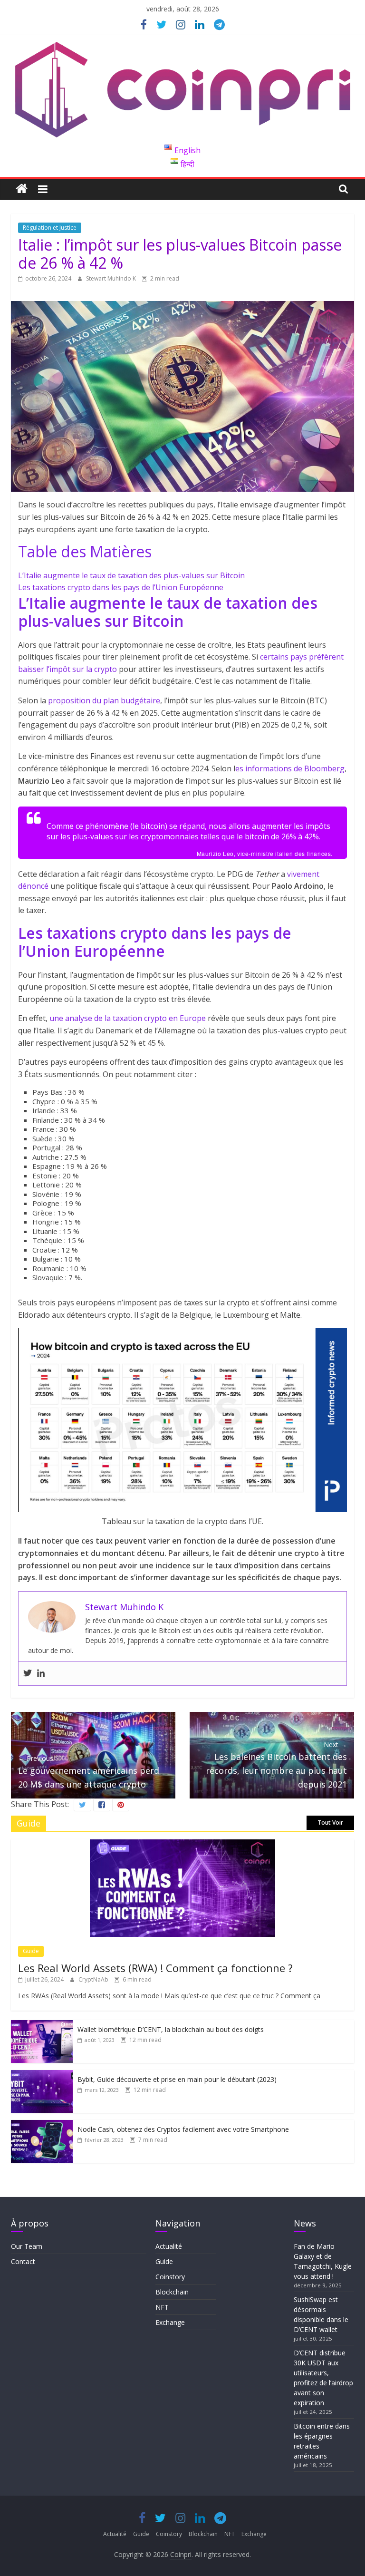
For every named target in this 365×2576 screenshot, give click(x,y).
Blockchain (172, 2292)
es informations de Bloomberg (290, 768)
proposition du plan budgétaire (104, 700)
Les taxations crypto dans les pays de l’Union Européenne (121, 587)
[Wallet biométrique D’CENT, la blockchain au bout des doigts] (42, 2025)
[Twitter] (28, 1673)
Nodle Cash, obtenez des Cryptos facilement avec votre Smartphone (183, 2129)
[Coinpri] (22, 189)
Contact (23, 2261)
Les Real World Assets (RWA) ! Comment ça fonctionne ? (155, 1968)
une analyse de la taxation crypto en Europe (128, 1018)
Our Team (27, 2246)
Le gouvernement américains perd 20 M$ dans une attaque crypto (89, 1772)
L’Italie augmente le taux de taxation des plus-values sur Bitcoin (131, 575)
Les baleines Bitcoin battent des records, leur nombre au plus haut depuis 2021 (276, 1765)
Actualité (169, 2246)
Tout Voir (330, 1823)
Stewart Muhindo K (112, 278)
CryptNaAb (94, 1979)
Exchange (170, 2322)
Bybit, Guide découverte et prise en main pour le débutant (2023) (177, 2079)
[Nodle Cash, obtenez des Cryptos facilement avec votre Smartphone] (42, 2125)
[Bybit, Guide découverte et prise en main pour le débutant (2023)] (42, 2075)
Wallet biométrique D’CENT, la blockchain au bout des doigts (171, 2029)
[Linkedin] (41, 1673)
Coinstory (170, 2277)
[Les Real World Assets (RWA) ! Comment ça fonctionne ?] (182, 1844)
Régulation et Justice (50, 228)
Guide (31, 1951)
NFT (162, 2307)
